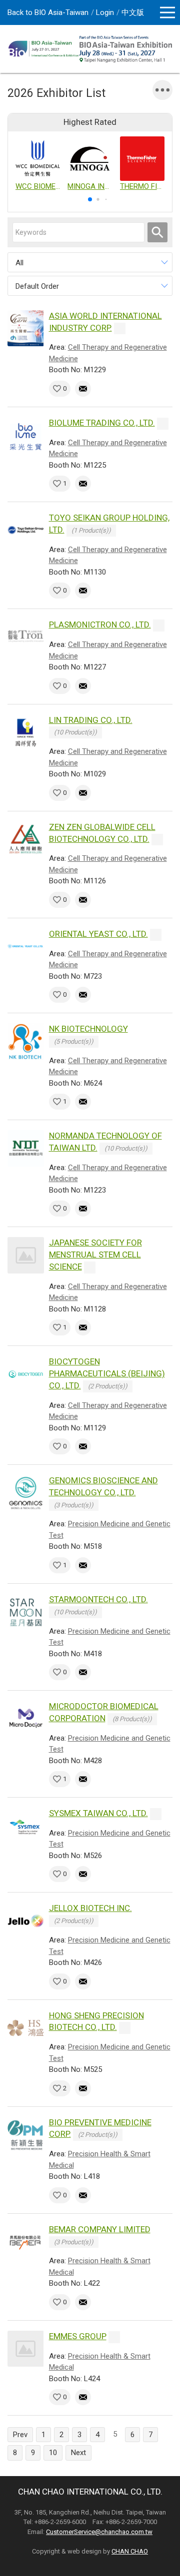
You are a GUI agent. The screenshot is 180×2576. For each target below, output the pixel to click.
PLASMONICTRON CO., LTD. (100, 625)
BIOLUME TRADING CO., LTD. (102, 423)
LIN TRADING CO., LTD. (91, 720)
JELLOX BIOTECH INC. (90, 1908)
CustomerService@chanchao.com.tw (99, 2532)
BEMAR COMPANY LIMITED (100, 2229)
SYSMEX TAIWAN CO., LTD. (98, 1813)
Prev (20, 2435)
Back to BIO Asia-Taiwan (48, 12)
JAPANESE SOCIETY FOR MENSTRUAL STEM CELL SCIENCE (95, 1255)
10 (53, 2453)
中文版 (133, 12)
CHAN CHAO (130, 2551)
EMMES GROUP (78, 2336)
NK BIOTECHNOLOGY (88, 1029)
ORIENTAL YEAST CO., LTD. (98, 934)
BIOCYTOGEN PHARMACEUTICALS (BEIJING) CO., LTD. (107, 1373)
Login (105, 12)
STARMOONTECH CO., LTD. (98, 1599)
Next (78, 2453)
